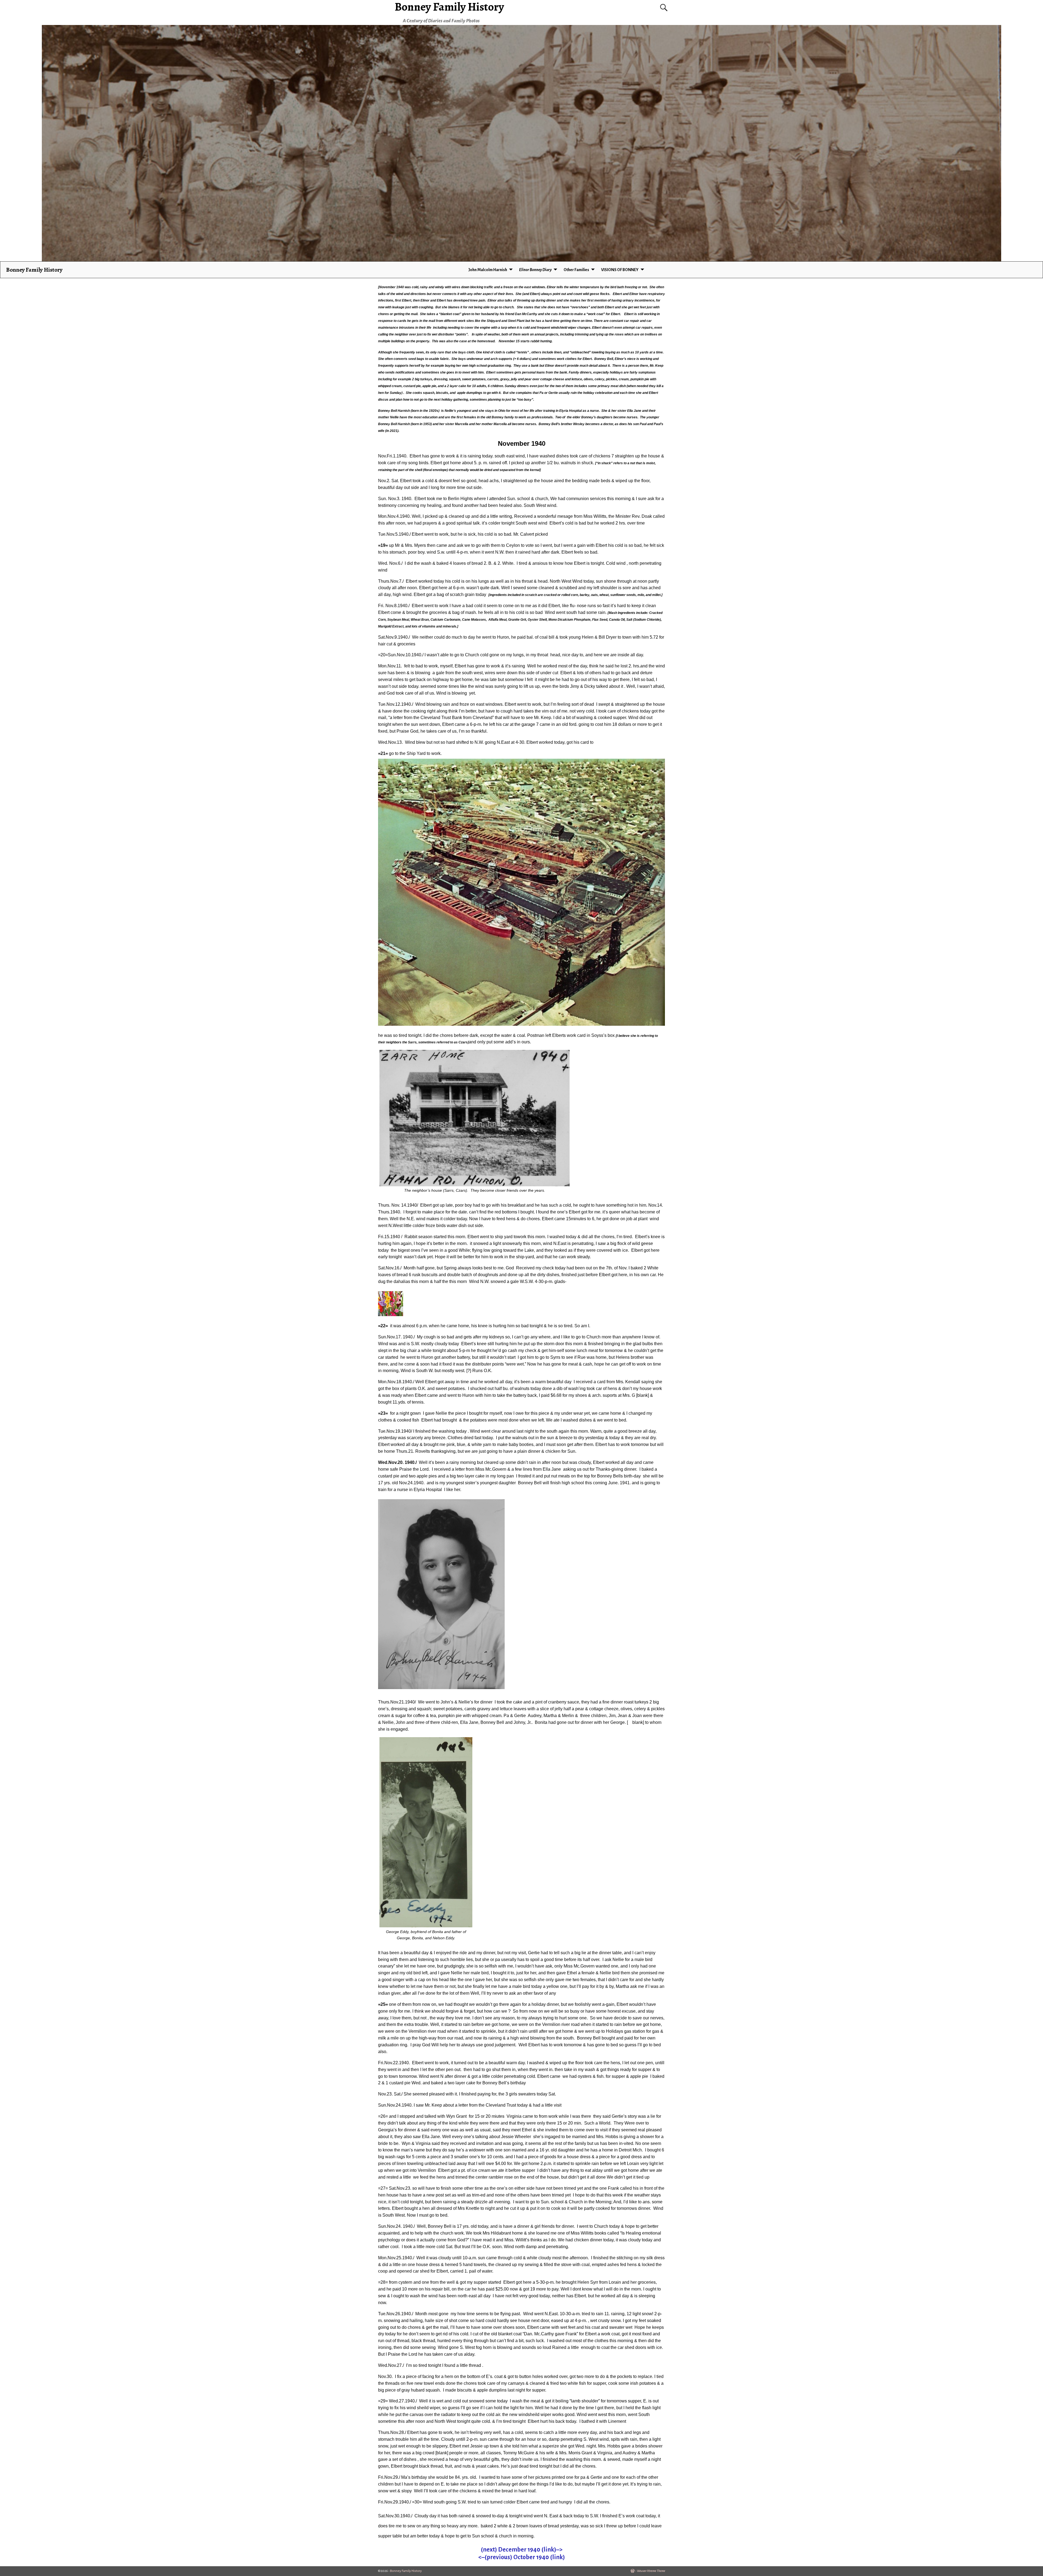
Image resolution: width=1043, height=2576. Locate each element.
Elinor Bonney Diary (535, 270)
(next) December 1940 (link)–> (522, 2550)
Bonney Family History (34, 270)
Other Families (576, 270)
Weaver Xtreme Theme (651, 2571)
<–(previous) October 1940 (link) (522, 2557)
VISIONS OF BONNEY (620, 270)
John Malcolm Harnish (488, 270)
